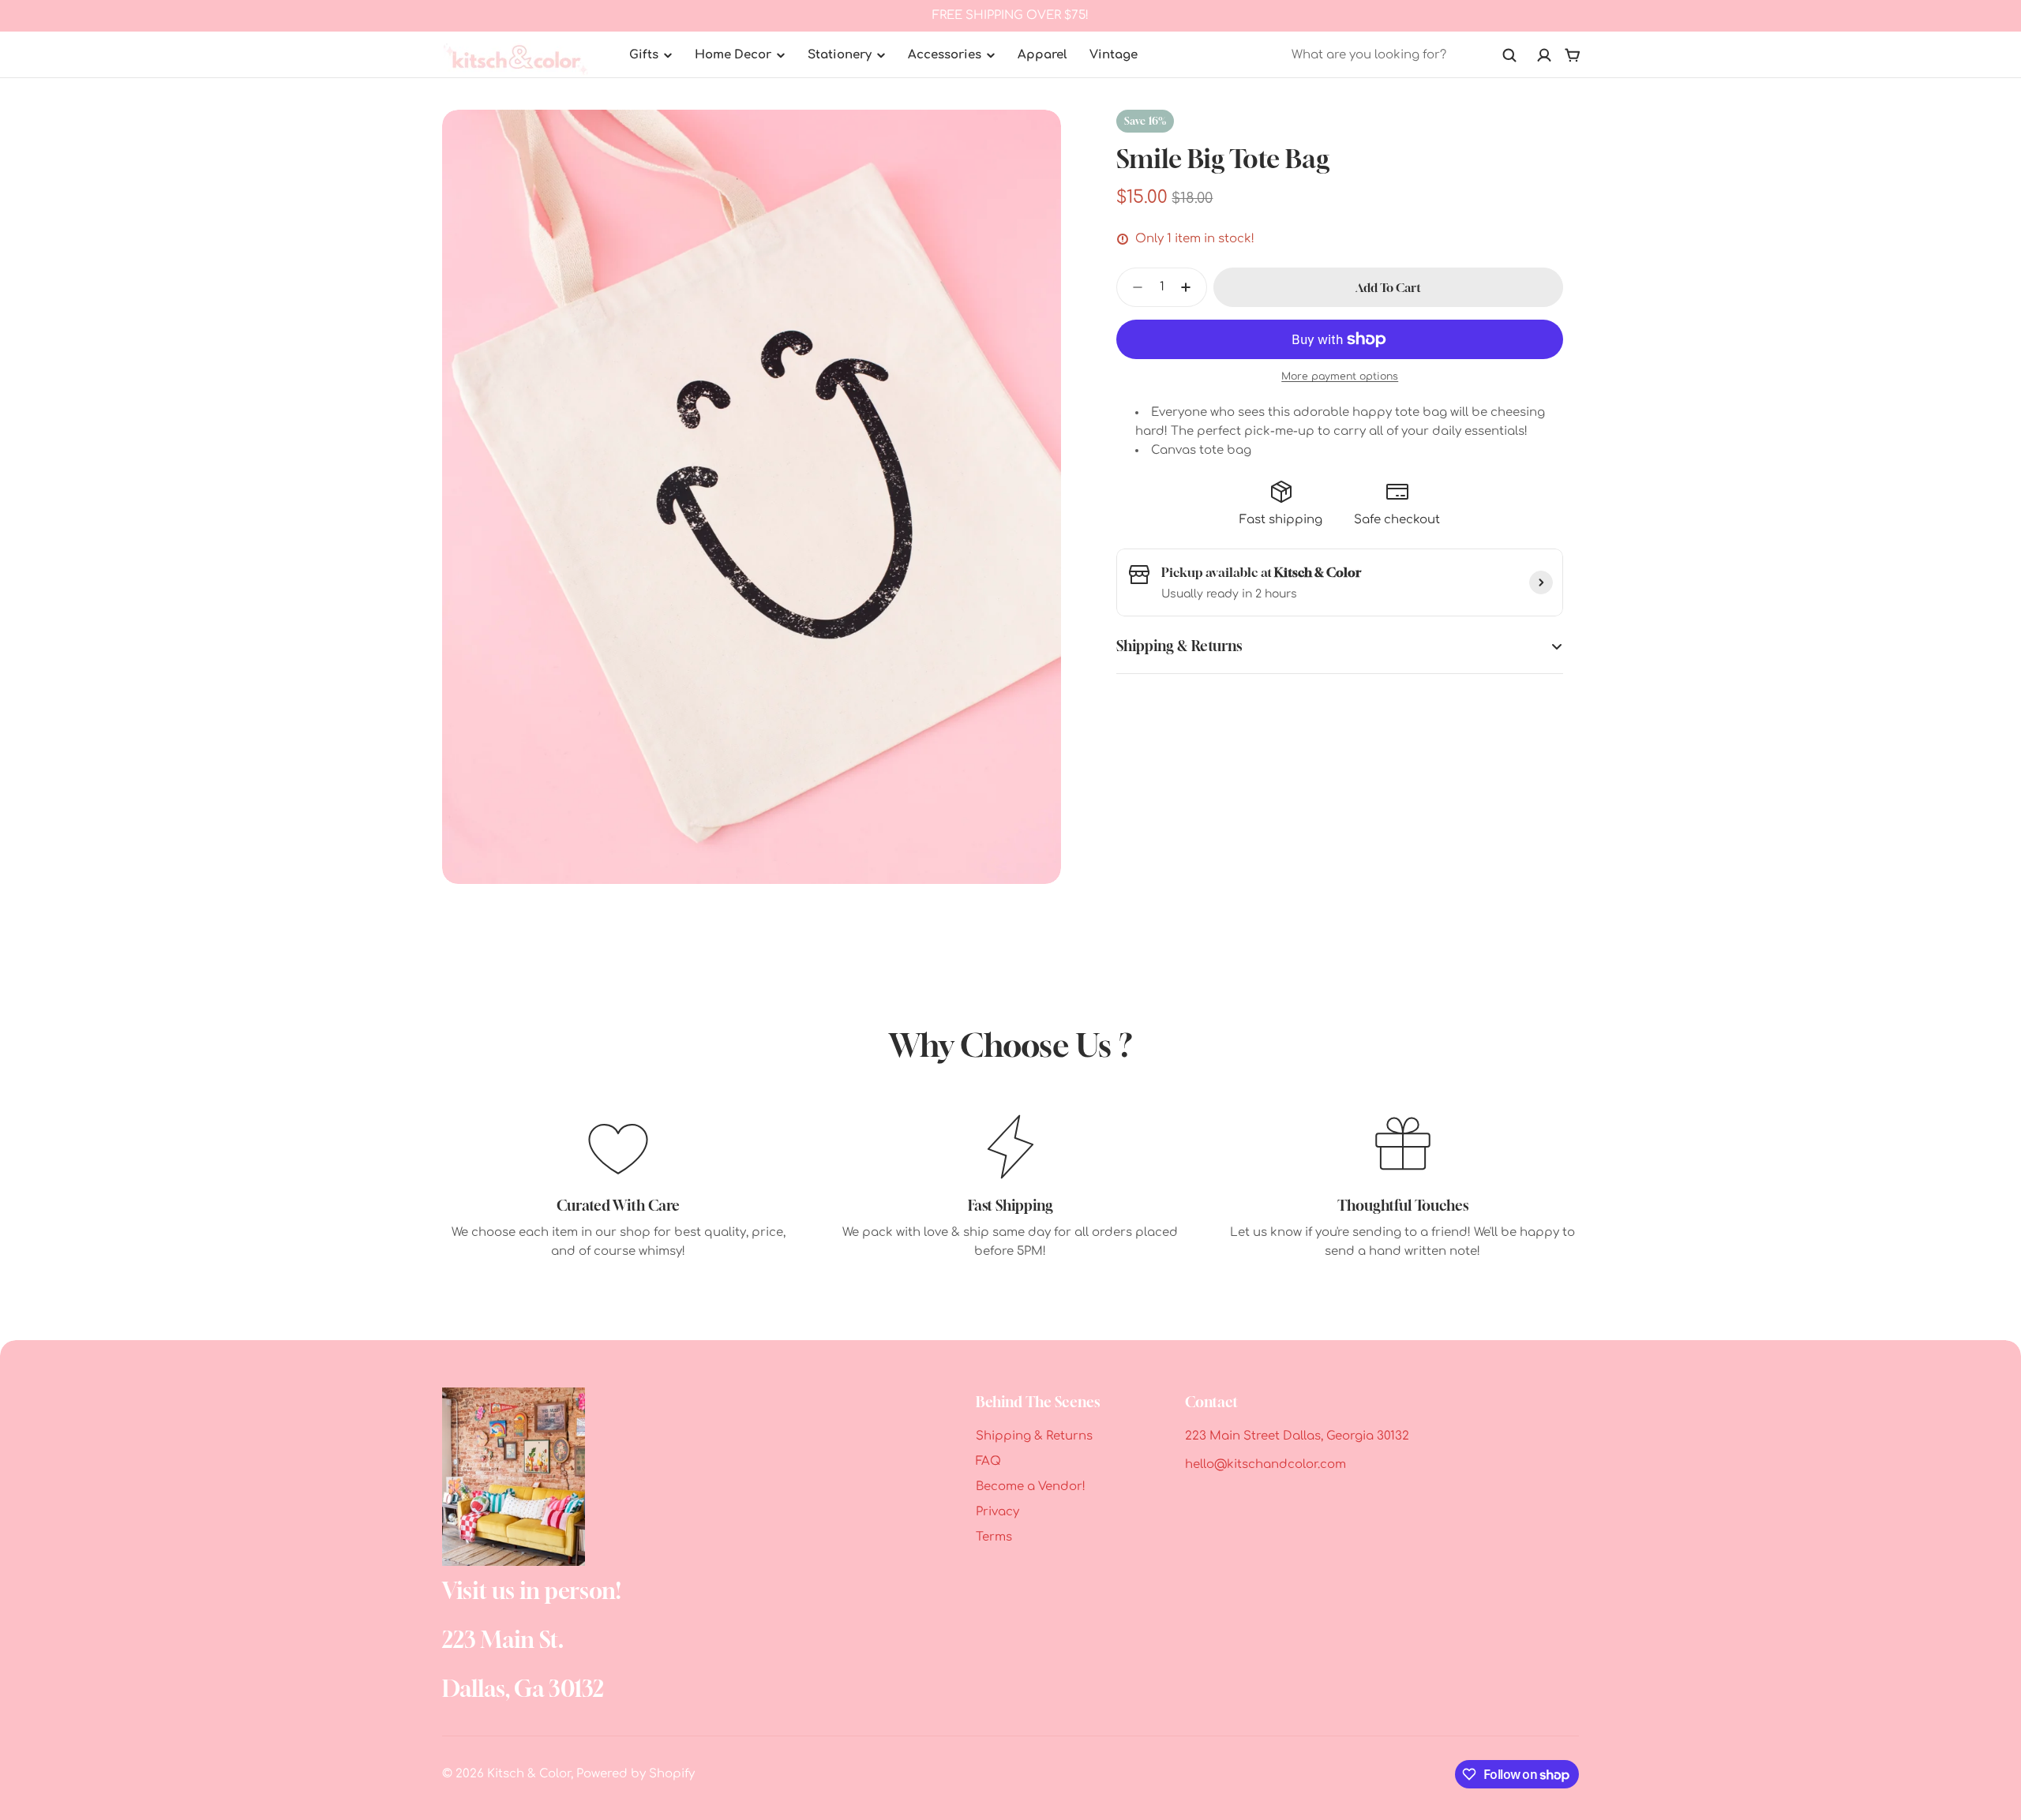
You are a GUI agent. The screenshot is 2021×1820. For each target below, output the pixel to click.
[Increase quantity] (1190, 287)
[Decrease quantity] (1133, 287)
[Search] (1509, 55)
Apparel (1042, 55)
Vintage (1114, 55)
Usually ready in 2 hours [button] (1229, 594)
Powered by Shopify (636, 1774)
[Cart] (1573, 55)
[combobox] (1404, 55)
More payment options (1340, 376)
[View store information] (1541, 582)
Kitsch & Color (529, 1774)
